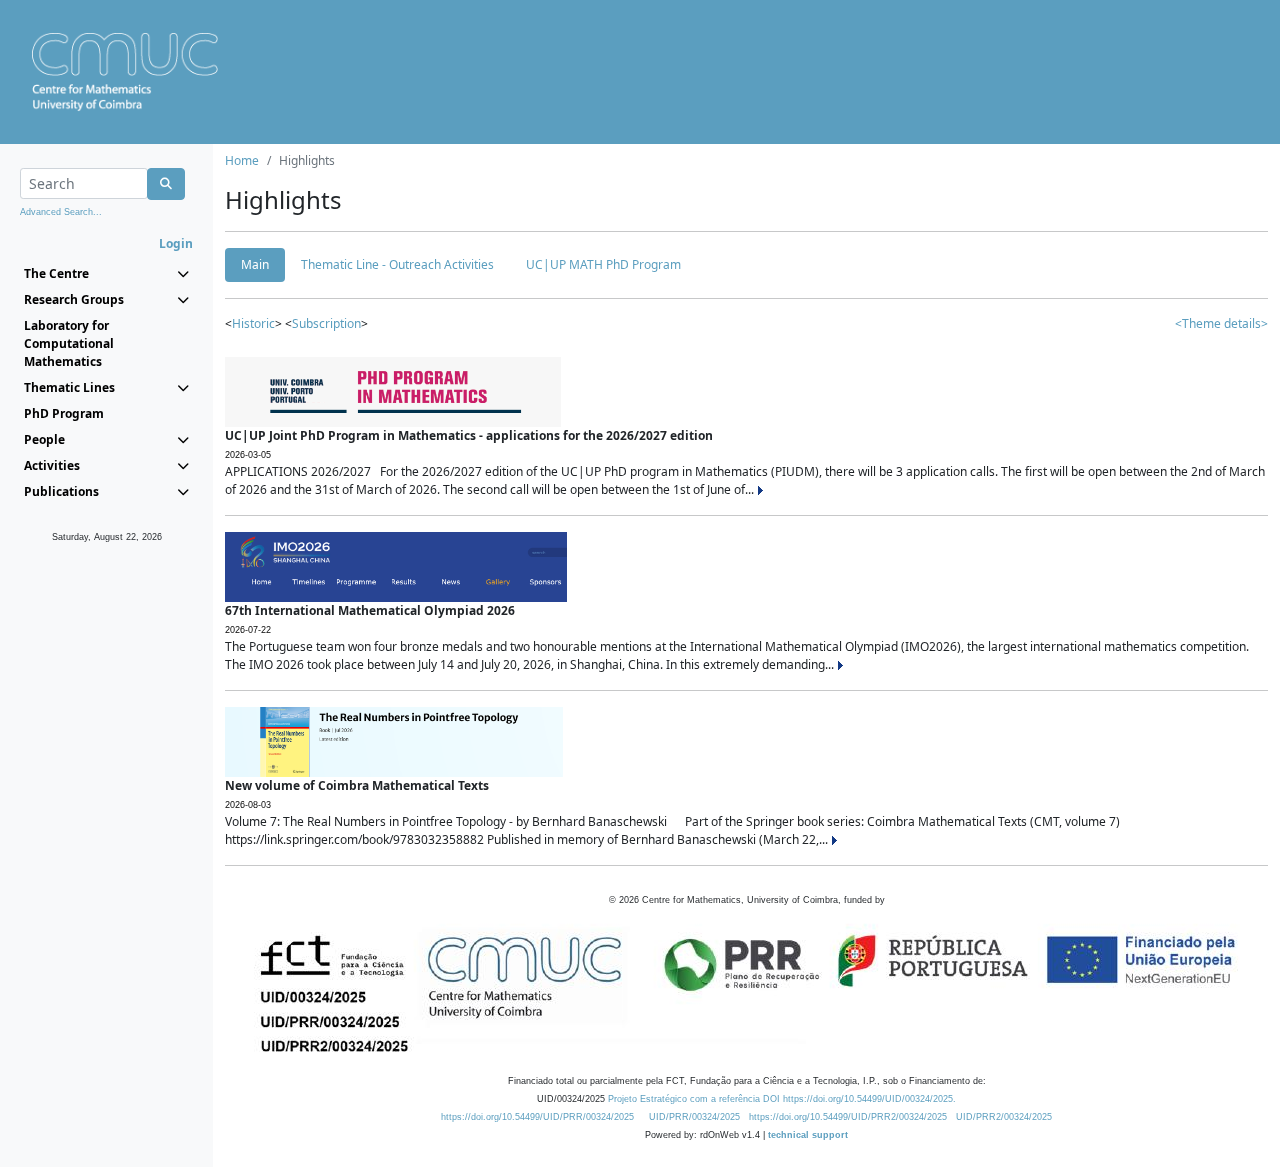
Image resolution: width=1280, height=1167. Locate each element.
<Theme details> (1221, 323)
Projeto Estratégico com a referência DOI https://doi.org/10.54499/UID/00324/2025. (782, 1099)
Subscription (326, 323)
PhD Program (64, 413)
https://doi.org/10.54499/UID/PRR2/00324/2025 (848, 1117)
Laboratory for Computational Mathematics (69, 343)
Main (255, 264)
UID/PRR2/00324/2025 (1004, 1117)
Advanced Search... (61, 212)
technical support (808, 1135)
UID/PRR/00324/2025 (694, 1117)
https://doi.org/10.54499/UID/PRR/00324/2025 (537, 1117)
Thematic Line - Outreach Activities (397, 264)
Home (242, 160)
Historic (253, 323)
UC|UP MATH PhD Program (603, 264)
